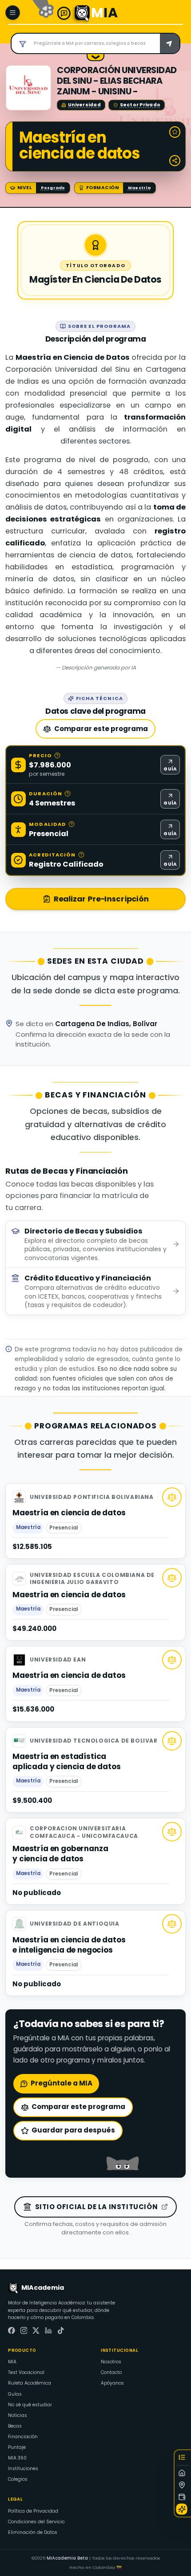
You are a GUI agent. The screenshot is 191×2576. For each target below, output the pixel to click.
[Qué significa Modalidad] (72, 824)
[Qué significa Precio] (57, 755)
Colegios (18, 2479)
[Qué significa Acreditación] (81, 855)
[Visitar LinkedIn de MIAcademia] (48, 2331)
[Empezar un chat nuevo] (64, 13)
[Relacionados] (183, 2509)
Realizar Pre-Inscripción (101, 899)
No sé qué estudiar (30, 2405)
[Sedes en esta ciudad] (183, 2485)
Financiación (23, 2437)
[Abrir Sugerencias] (95, 58)
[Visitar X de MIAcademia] (36, 2331)
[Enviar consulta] (170, 43)
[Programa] (183, 2473)
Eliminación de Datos (33, 2532)
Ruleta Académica (30, 2383)
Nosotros (111, 2362)
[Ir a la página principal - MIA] (82, 13)
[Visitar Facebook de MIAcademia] (12, 2331)
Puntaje (17, 2447)
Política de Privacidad (33, 2511)
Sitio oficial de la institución (97, 2207)
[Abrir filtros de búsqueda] (21, 43)
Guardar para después (73, 2130)
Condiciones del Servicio (36, 2522)
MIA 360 (17, 2458)
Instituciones (23, 2469)
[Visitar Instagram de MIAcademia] (24, 2331)
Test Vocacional (26, 2372)
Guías (15, 2394)
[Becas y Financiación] (183, 2497)
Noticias (18, 2415)
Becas (15, 2426)
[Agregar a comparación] (172, 1497)
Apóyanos (112, 2383)
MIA (12, 2362)
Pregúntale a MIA (62, 2083)
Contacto (111, 2372)
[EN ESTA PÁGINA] (183, 2459)
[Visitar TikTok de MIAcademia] (61, 2331)
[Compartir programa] (175, 161)
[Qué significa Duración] (68, 794)
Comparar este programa (101, 729)
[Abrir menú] (13, 13)
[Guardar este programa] (175, 132)
